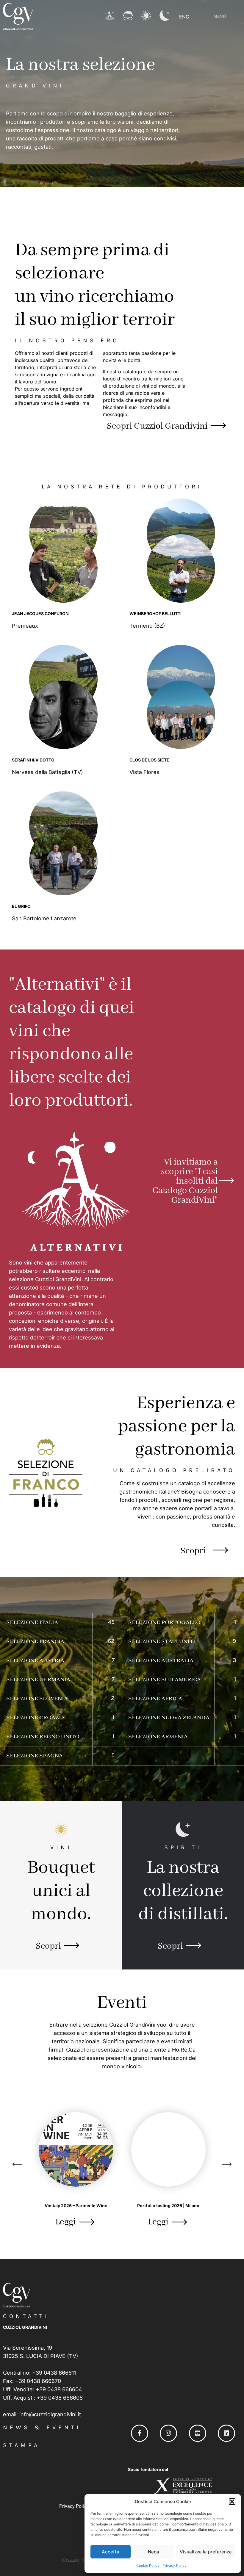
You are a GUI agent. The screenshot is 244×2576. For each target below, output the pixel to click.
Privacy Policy (175, 2565)
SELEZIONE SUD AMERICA (165, 1680)
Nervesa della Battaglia (42, 772)
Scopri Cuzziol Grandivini (157, 426)
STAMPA (21, 2445)
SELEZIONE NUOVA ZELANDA (169, 1718)
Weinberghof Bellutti (155, 614)
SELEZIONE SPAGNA (35, 1756)
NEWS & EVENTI (42, 2427)
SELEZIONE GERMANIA (38, 1680)
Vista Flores (145, 772)
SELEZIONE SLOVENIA (37, 1699)
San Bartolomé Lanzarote (45, 918)
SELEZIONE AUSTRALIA (161, 1661)
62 (111, 1641)
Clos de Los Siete (149, 760)
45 (111, 1622)
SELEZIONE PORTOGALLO (164, 1622)
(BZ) (160, 626)
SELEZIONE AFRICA (155, 1699)
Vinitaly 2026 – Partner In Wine (76, 2206)
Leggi (66, 2222)
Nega (154, 2552)
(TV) (77, 772)
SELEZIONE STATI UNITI (162, 1642)
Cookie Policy (148, 2565)
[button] (232, 2502)
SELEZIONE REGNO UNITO (43, 1737)
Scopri (193, 1551)
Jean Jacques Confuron (40, 614)
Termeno (142, 626)
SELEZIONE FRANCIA (35, 1642)
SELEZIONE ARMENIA (158, 1737)
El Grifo (21, 906)
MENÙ (220, 16)
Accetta (111, 2552)
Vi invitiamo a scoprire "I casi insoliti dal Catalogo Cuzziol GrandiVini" (185, 1181)
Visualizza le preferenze (206, 2552)
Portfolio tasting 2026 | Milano (168, 2206)
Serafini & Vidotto (33, 760)
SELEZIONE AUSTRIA (35, 1661)
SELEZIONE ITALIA (32, 1622)
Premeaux (26, 626)
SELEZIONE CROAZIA (36, 1718)
